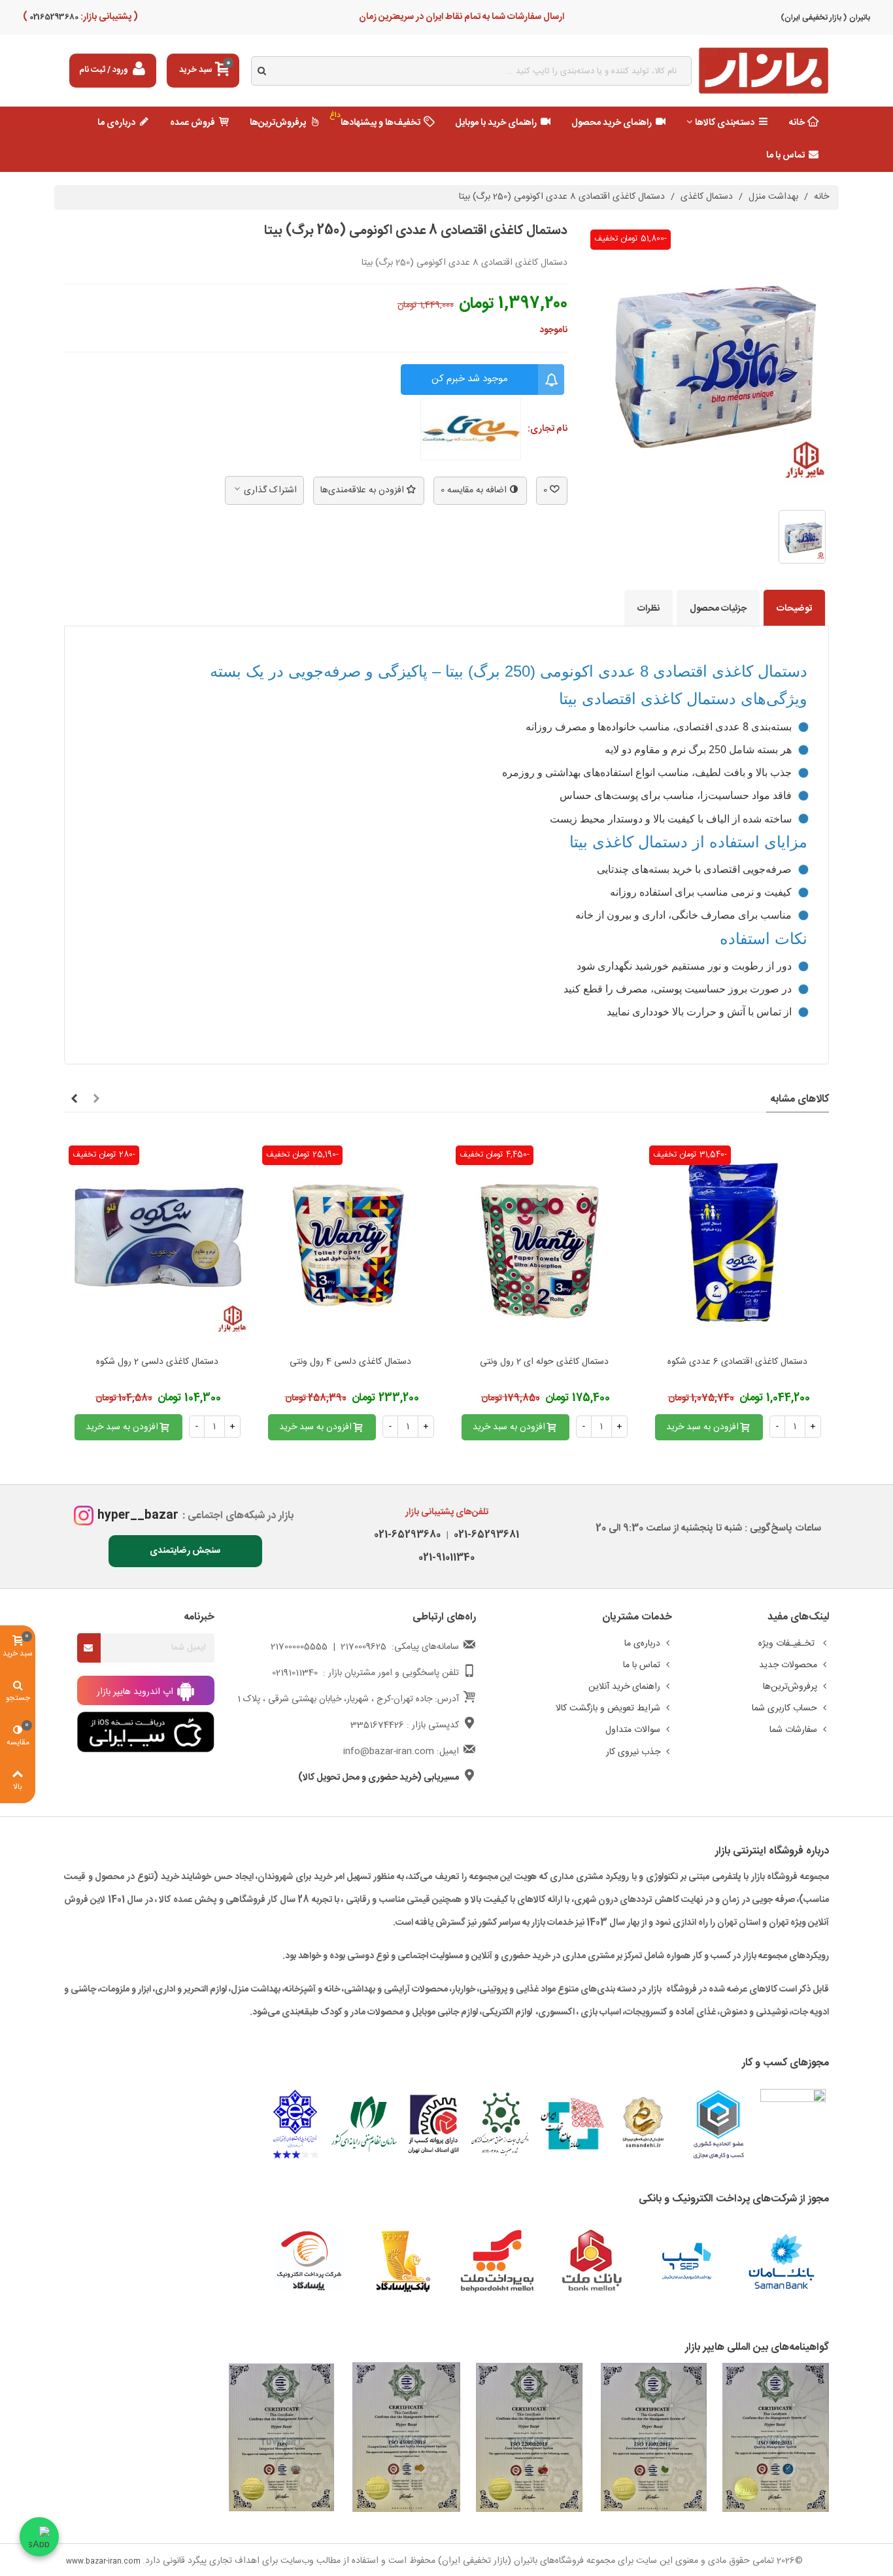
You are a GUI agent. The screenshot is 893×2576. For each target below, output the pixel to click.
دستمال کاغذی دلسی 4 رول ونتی (350, 1362)
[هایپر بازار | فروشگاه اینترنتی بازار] (764, 71)
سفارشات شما (793, 1730)
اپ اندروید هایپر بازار (136, 1691)
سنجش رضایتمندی (185, 1551)
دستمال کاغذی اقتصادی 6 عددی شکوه (737, 1362)
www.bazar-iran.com (103, 2562)
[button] (96, 1100)
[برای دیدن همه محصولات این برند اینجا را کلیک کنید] (471, 430)
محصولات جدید (788, 1665)
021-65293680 (407, 1535)
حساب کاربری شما (784, 1708)
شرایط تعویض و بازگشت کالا (608, 1708)
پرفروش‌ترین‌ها (278, 123)
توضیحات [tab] (794, 609)
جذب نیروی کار (633, 1752)
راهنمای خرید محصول (612, 123)
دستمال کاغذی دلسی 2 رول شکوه (157, 1362)
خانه (797, 123)
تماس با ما (785, 156)
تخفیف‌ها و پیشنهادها (375, 120)
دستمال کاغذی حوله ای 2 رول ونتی (544, 1362)
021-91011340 (446, 1558)
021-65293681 (484, 1535)
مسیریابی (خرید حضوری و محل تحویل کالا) (379, 1778)
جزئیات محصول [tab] (718, 609)
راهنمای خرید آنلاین (624, 1687)
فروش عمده (193, 123)
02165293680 (53, 17)
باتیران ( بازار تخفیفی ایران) (825, 18)
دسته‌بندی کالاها (725, 123)
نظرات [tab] (649, 609)
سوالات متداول (633, 1730)
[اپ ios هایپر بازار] (146, 1733)
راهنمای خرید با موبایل (496, 123)
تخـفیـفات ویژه (788, 1644)
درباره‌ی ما (116, 123)
